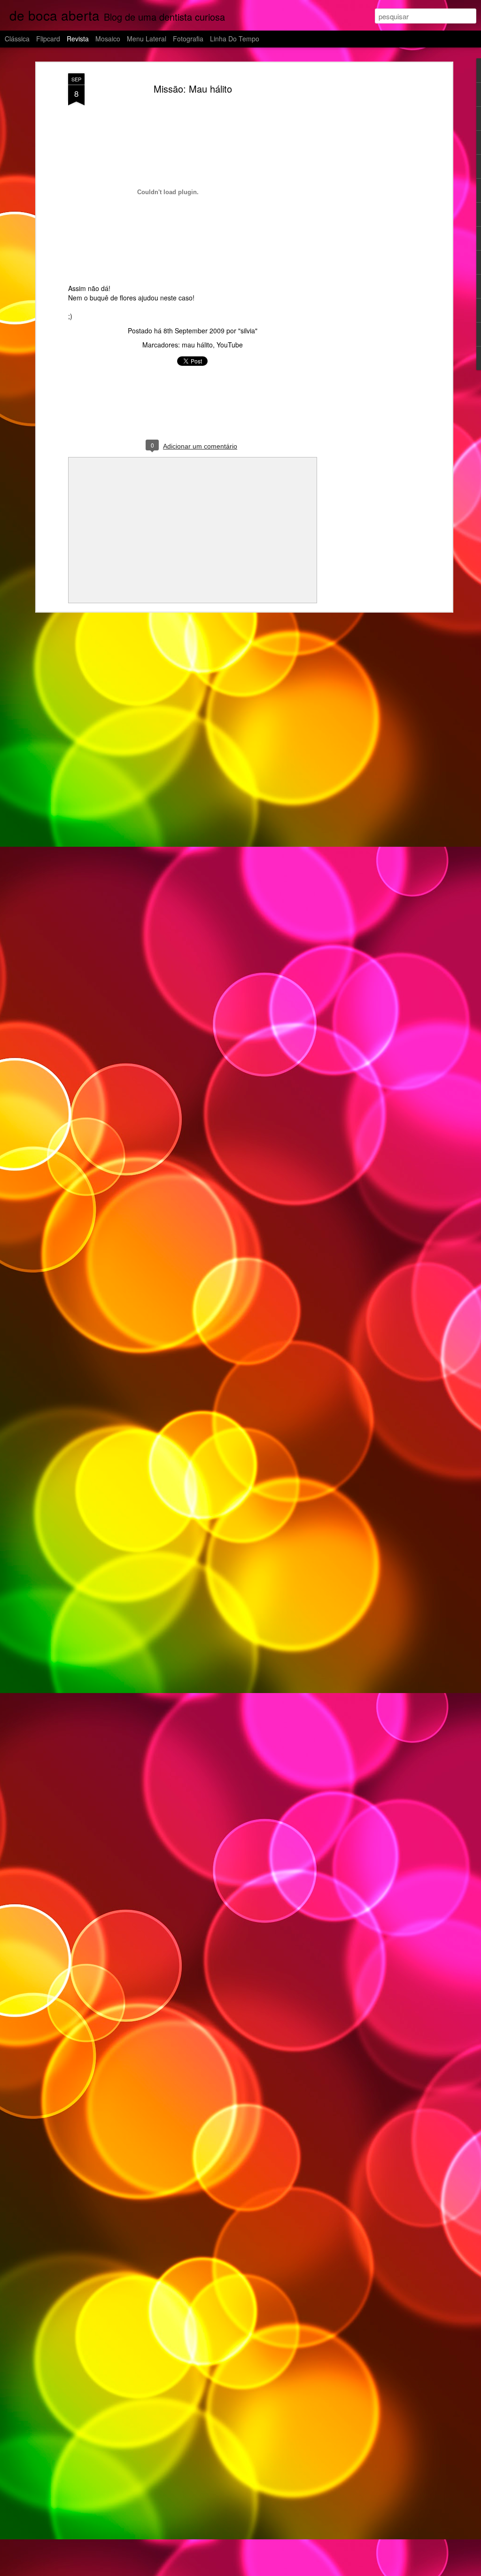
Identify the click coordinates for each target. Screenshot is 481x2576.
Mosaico (108, 39)
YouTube (230, 345)
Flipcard (48, 39)
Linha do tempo (235, 39)
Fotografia (188, 39)
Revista (78, 39)
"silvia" (248, 331)
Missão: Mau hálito (193, 89)
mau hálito (197, 345)
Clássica (17, 39)
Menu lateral (147, 39)
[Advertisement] (369, 221)
